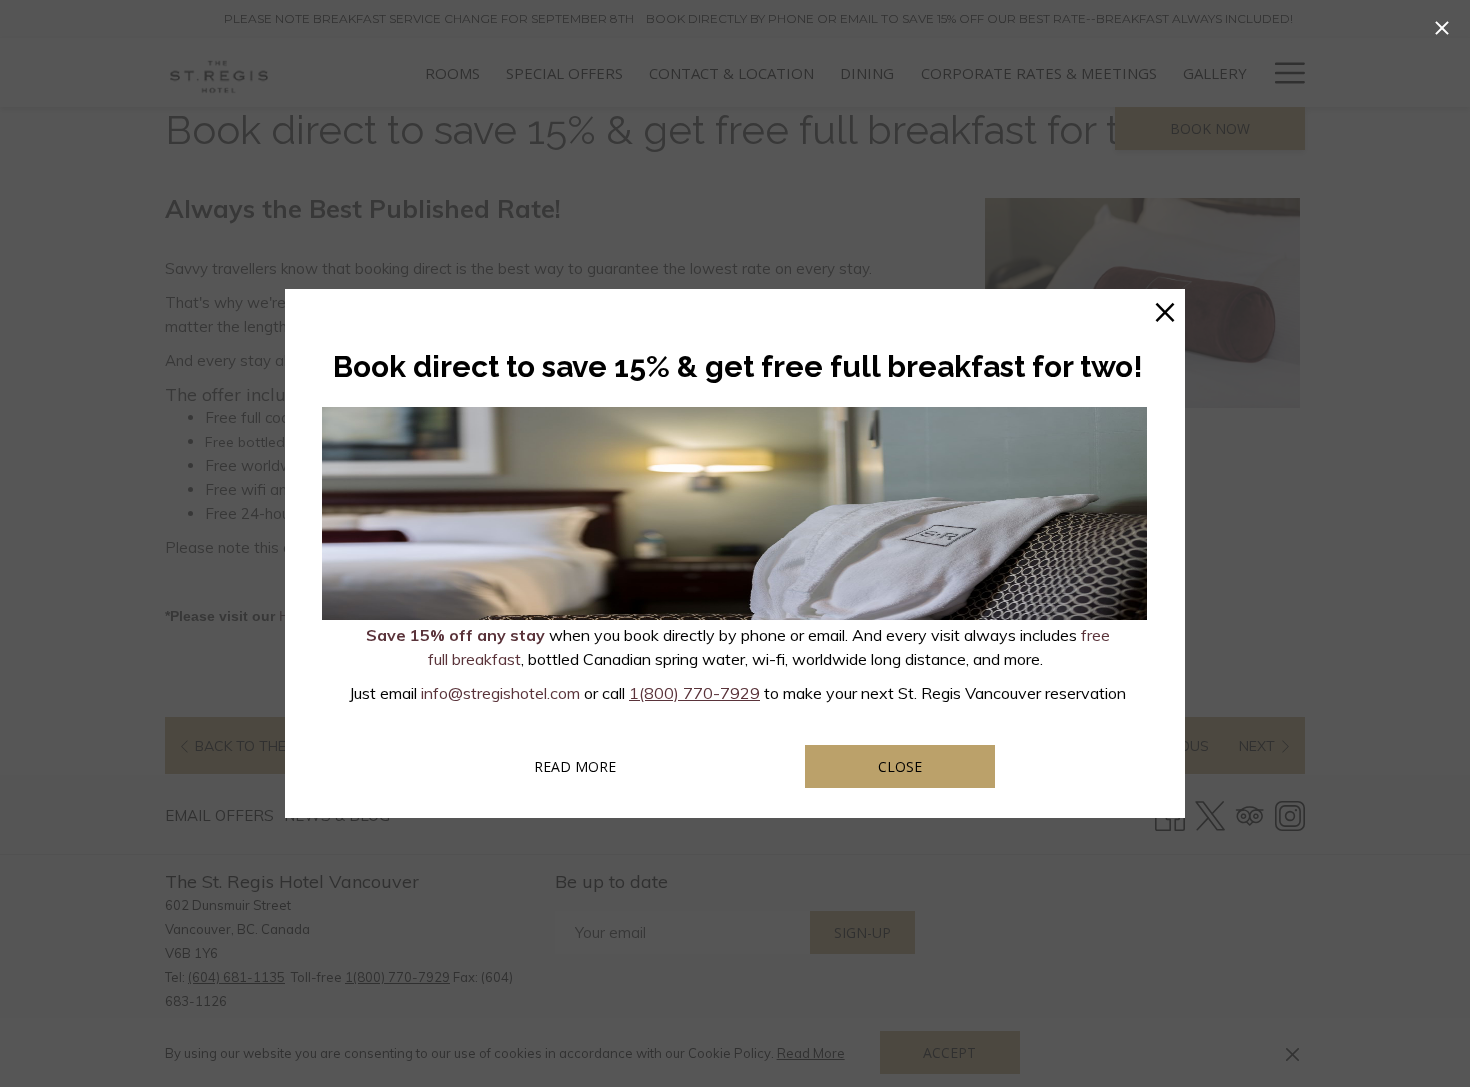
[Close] (1442, 28)
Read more (602, 766)
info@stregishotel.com (500, 693)
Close (900, 766)
